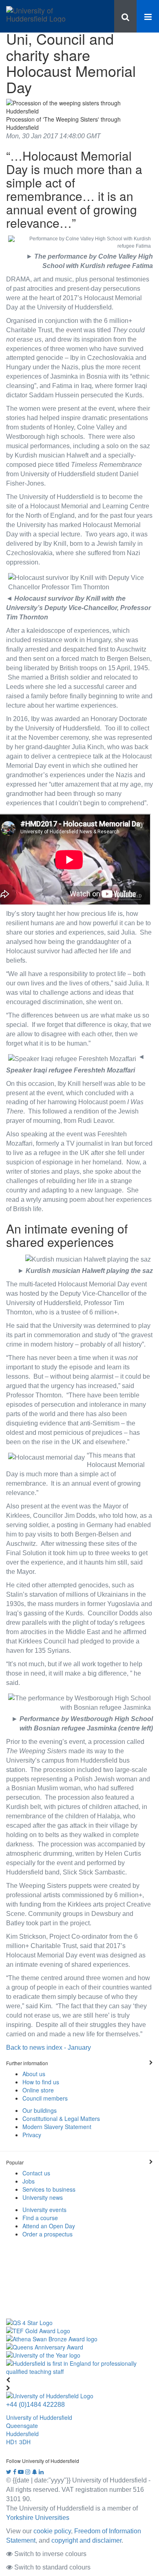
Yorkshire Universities (38, 2517)
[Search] (125, 16)
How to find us (41, 2082)
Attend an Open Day (49, 2226)
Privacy (32, 2135)
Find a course (40, 2218)
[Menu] (148, 16)
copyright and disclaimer (86, 2540)
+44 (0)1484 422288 (35, 2404)
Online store (38, 2090)
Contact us (36, 2173)
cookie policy (52, 2531)
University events (44, 2210)
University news (43, 2197)
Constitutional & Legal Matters (61, 2118)
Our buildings (40, 2110)
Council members (45, 2098)
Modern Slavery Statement (57, 2127)
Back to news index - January (49, 2047)
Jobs (29, 2181)
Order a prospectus (47, 2234)
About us (34, 2074)
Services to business (49, 2189)
